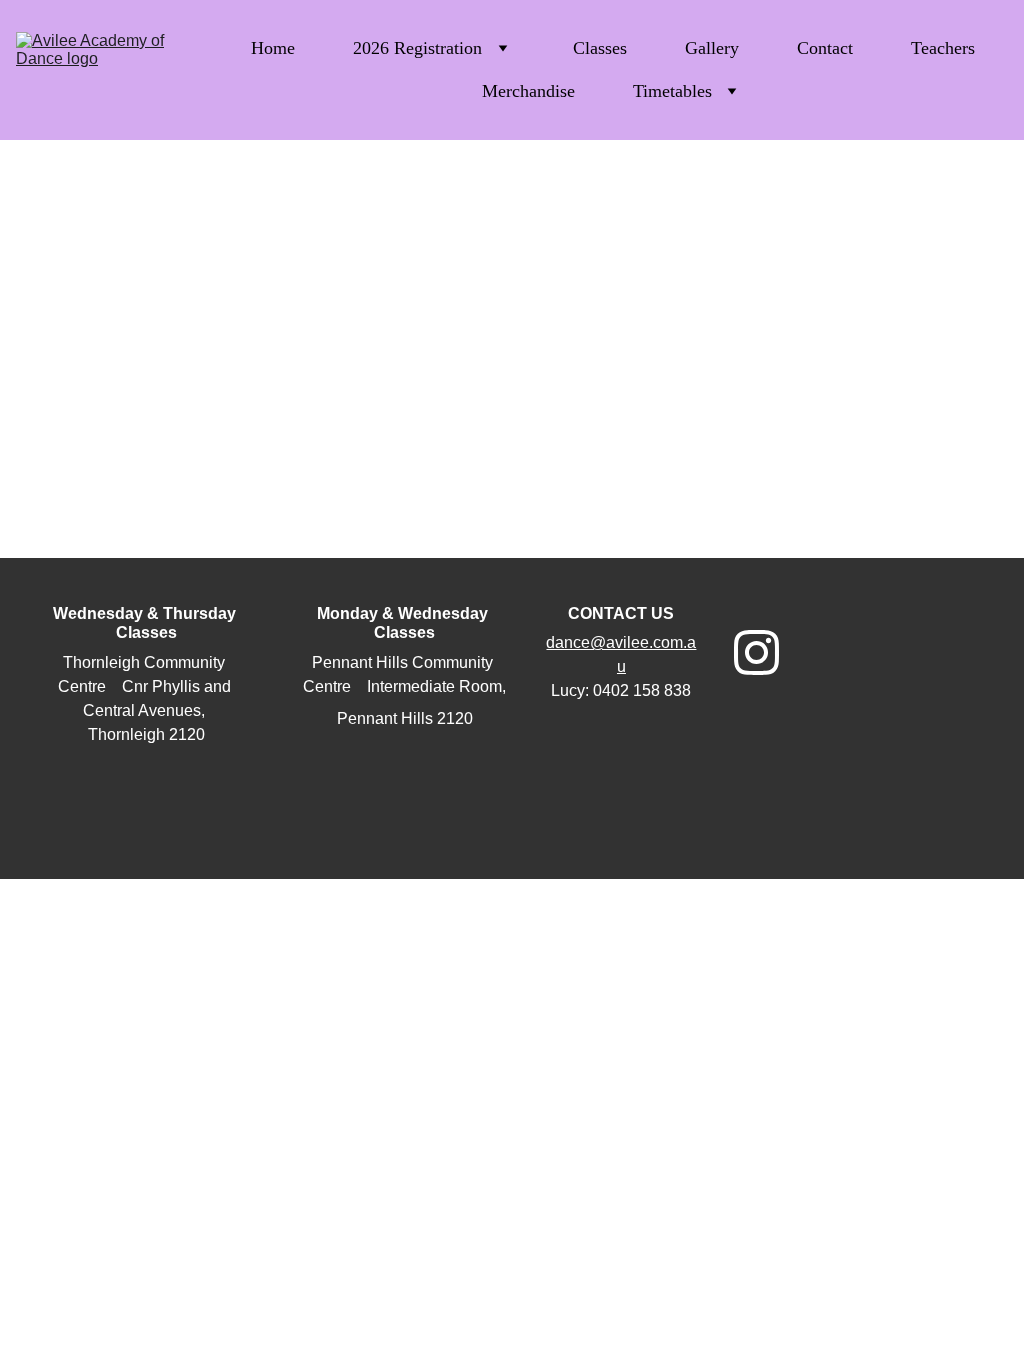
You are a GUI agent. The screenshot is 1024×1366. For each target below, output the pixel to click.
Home (273, 48)
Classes (600, 48)
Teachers (943, 48)
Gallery (712, 48)
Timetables (672, 91)
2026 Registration (417, 48)
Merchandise (528, 91)
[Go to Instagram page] (756, 652)
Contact (825, 48)
